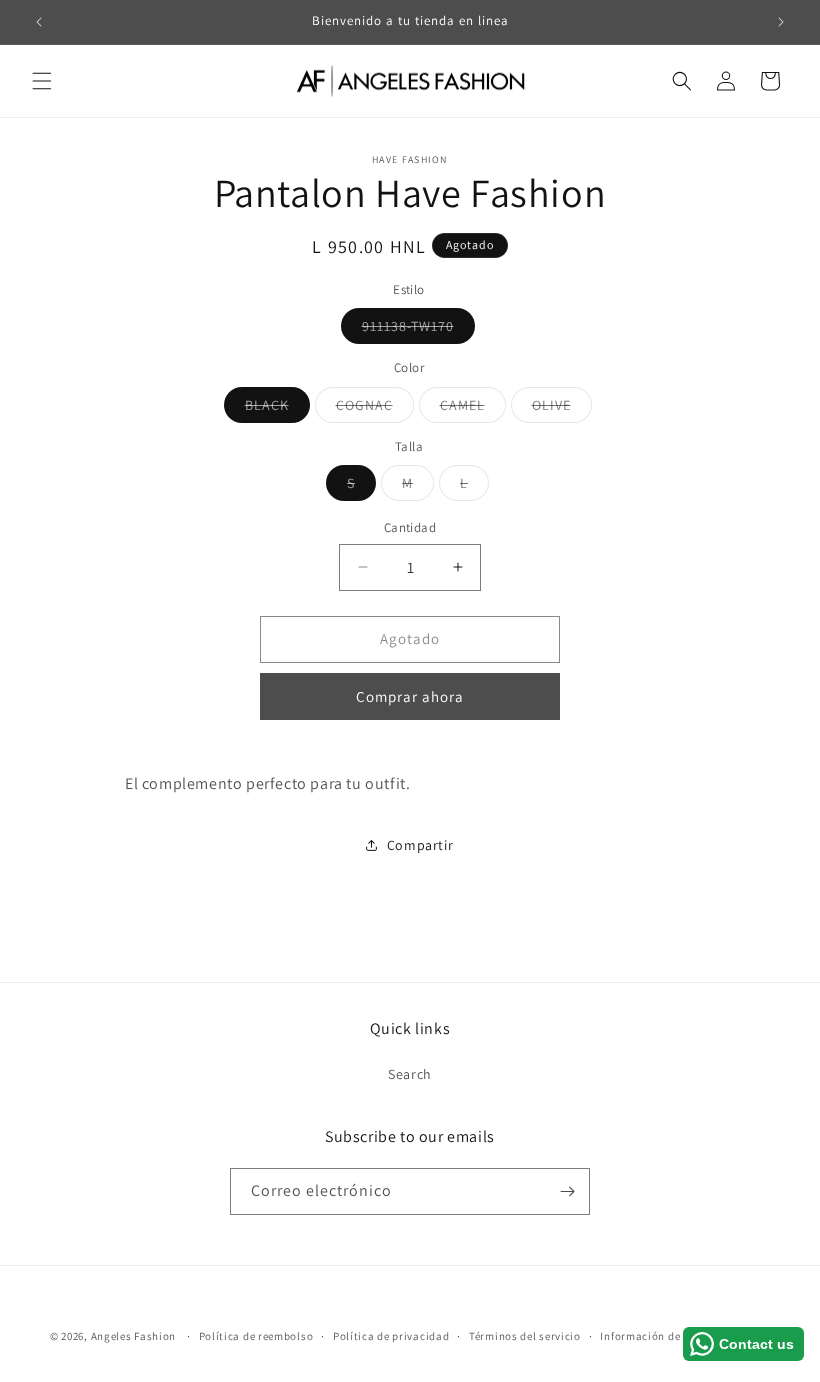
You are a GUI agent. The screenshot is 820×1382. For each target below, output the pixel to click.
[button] (42, 81)
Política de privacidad (391, 1336)
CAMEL (473, 409)
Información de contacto (665, 1336)
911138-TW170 (418, 330)
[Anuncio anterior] (39, 22)
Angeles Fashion (134, 1336)
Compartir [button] (420, 845)
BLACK (277, 409)
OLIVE (562, 409)
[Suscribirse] (567, 1191)
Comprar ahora (410, 696)
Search (410, 1074)
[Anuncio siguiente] (781, 22)
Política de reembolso (256, 1336)
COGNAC (375, 409)
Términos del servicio (525, 1336)
